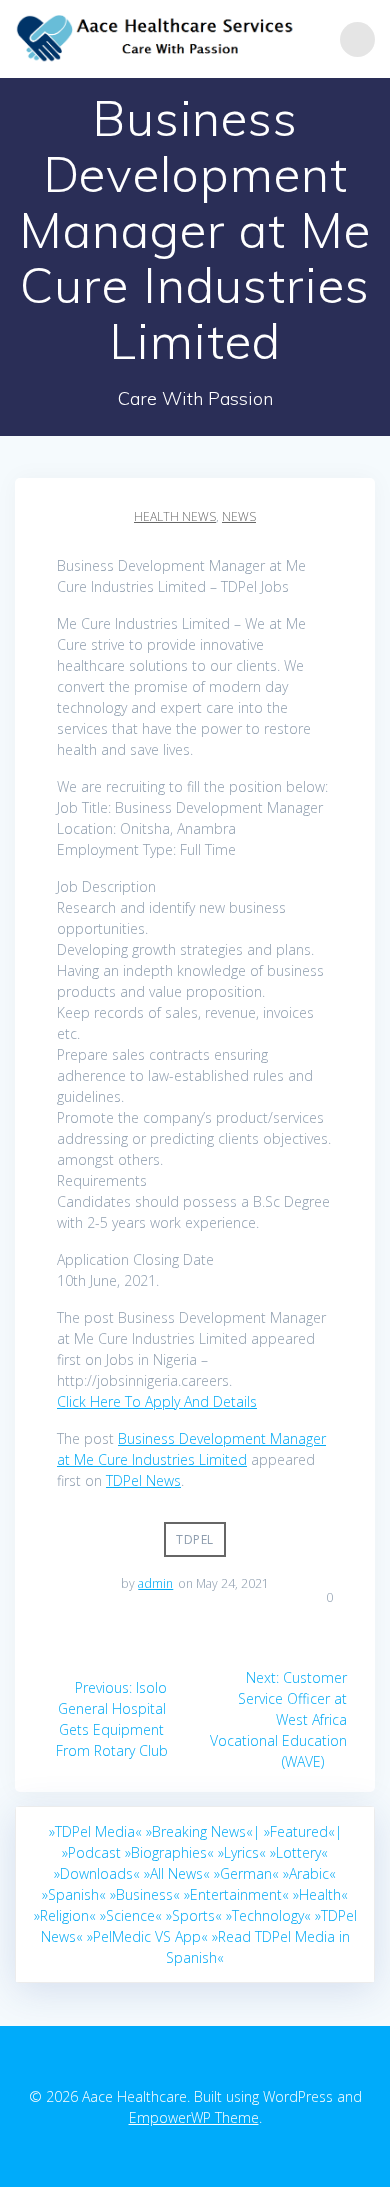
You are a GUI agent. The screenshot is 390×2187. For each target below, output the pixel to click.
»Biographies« (169, 1852)
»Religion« (65, 1915)
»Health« (320, 1894)
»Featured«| (303, 1831)
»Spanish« (74, 1894)
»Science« (131, 1915)
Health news (175, 516)
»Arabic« (309, 1873)
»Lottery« (299, 1852)
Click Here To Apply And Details (157, 1401)
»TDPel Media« (95, 1831)
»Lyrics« (242, 1852)
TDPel (195, 1539)
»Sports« (194, 1915)
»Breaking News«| (203, 1831)
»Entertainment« (236, 1894)
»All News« (177, 1873)
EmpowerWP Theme (194, 2117)
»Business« (145, 1894)
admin (155, 1583)
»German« (246, 1873)
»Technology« (268, 1915)
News (239, 516)
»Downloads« (97, 1873)
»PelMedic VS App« (147, 1936)
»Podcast (91, 1852)
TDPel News (143, 1480)
